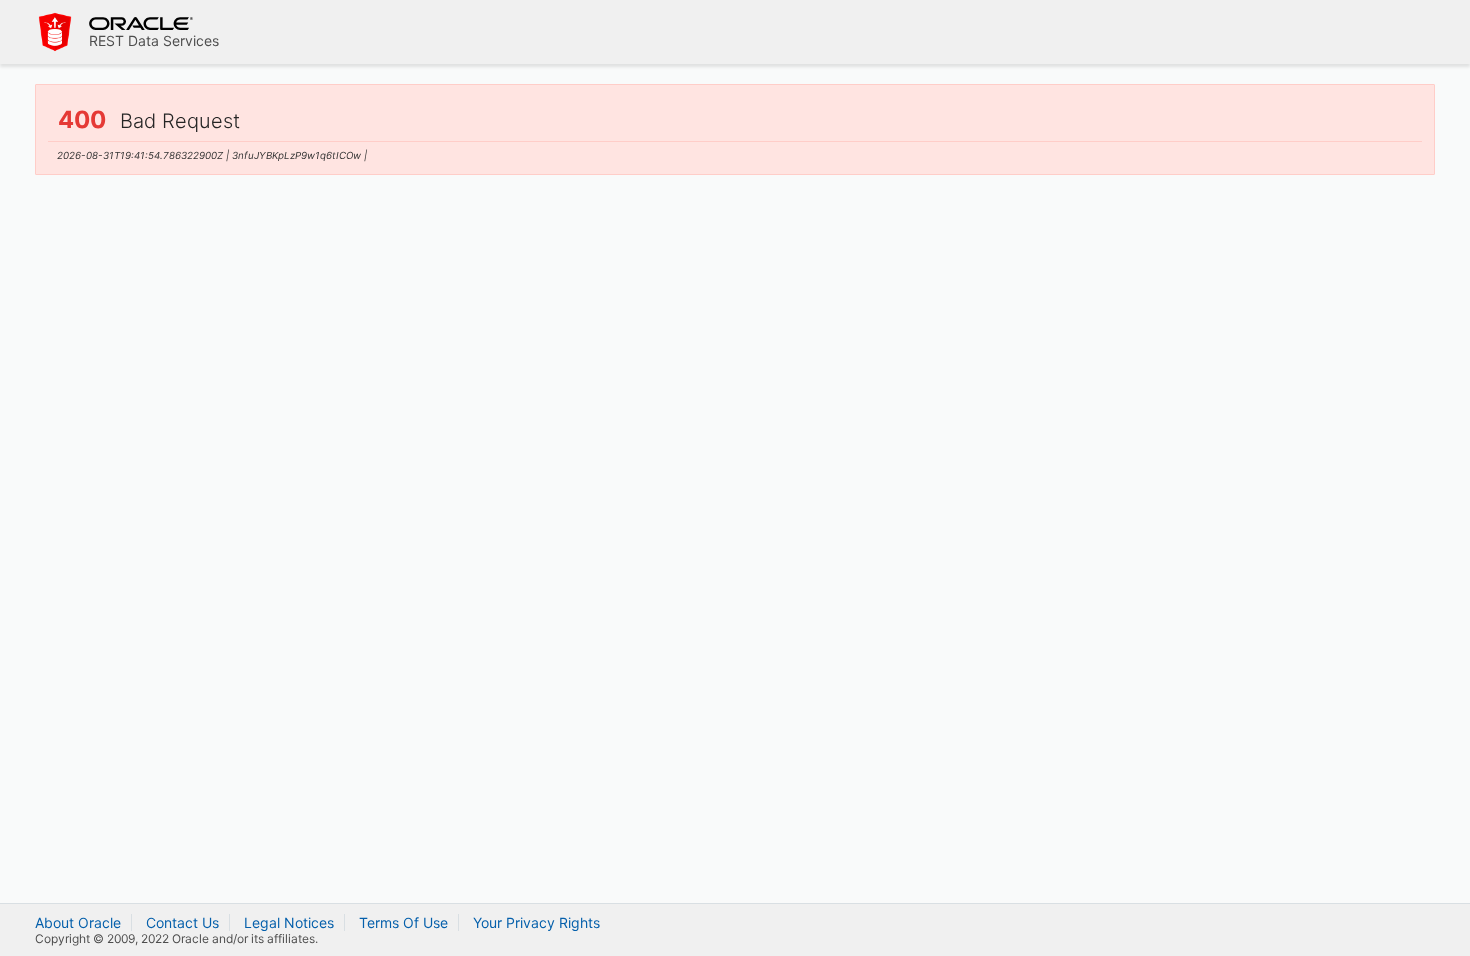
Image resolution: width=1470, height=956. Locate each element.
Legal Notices (289, 922)
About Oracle (78, 922)
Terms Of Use (403, 922)
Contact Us (182, 922)
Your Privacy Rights (536, 922)
